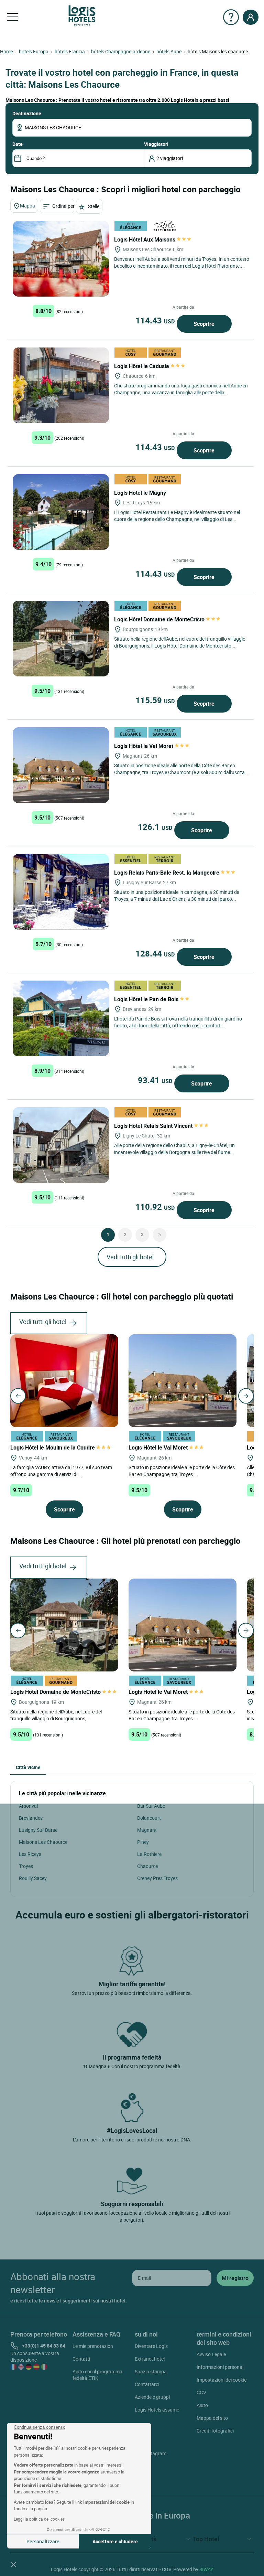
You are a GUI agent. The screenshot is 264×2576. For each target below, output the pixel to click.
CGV (201, 2392)
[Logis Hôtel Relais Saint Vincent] (61, 1145)
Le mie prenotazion (93, 2346)
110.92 (155, 1207)
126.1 (155, 827)
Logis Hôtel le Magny (141, 493)
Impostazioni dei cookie (222, 2380)
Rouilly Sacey (33, 1878)
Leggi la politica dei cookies (39, 2519)
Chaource (147, 1866)
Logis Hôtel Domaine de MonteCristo (160, 619)
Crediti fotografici (215, 2431)
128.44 (155, 953)
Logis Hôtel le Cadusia (142, 366)
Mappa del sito (212, 2418)
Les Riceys (30, 1854)
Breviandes (31, 1818)
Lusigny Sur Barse (38, 1830)
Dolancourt (149, 1818)
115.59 (155, 700)
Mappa (27, 206)
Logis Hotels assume (157, 2410)
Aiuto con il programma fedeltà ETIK (97, 2375)
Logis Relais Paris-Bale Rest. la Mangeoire (167, 873)
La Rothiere (149, 1854)
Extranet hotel (150, 2359)
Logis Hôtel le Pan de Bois (147, 999)
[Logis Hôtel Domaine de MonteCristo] (61, 639)
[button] (13, 2564)
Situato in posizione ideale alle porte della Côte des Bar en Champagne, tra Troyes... (182, 1470)
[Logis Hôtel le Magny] (61, 512)
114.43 (155, 320)
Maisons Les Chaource (43, 1842)
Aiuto (202, 2405)
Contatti (81, 2359)
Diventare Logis (151, 2346)
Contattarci (147, 2384)
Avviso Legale (211, 2354)
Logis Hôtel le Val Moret (144, 746)
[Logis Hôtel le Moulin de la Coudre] (64, 1380)
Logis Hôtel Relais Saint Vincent (154, 1126)
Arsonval (28, 1806)
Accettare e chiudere (115, 2541)
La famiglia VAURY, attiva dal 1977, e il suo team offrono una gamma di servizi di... (61, 1470)
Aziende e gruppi (152, 2397)
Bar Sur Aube (151, 1806)
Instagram (155, 2453)
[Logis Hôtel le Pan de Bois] (61, 1018)
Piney (143, 1842)
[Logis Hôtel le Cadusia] (61, 385)
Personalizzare (43, 2541)
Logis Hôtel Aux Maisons (145, 239)
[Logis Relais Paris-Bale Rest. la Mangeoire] (61, 892)
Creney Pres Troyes (157, 1878)
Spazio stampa (151, 2371)
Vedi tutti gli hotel (130, 1257)
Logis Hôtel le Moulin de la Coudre (53, 1447)
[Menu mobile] (12, 17)
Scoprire (204, 324)
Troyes (26, 1866)
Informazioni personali (221, 2367)
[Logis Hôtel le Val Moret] (61, 765)
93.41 (155, 1080)
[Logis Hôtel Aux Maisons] (61, 259)
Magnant (147, 1830)
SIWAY (206, 2569)
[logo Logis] (82, 15)
